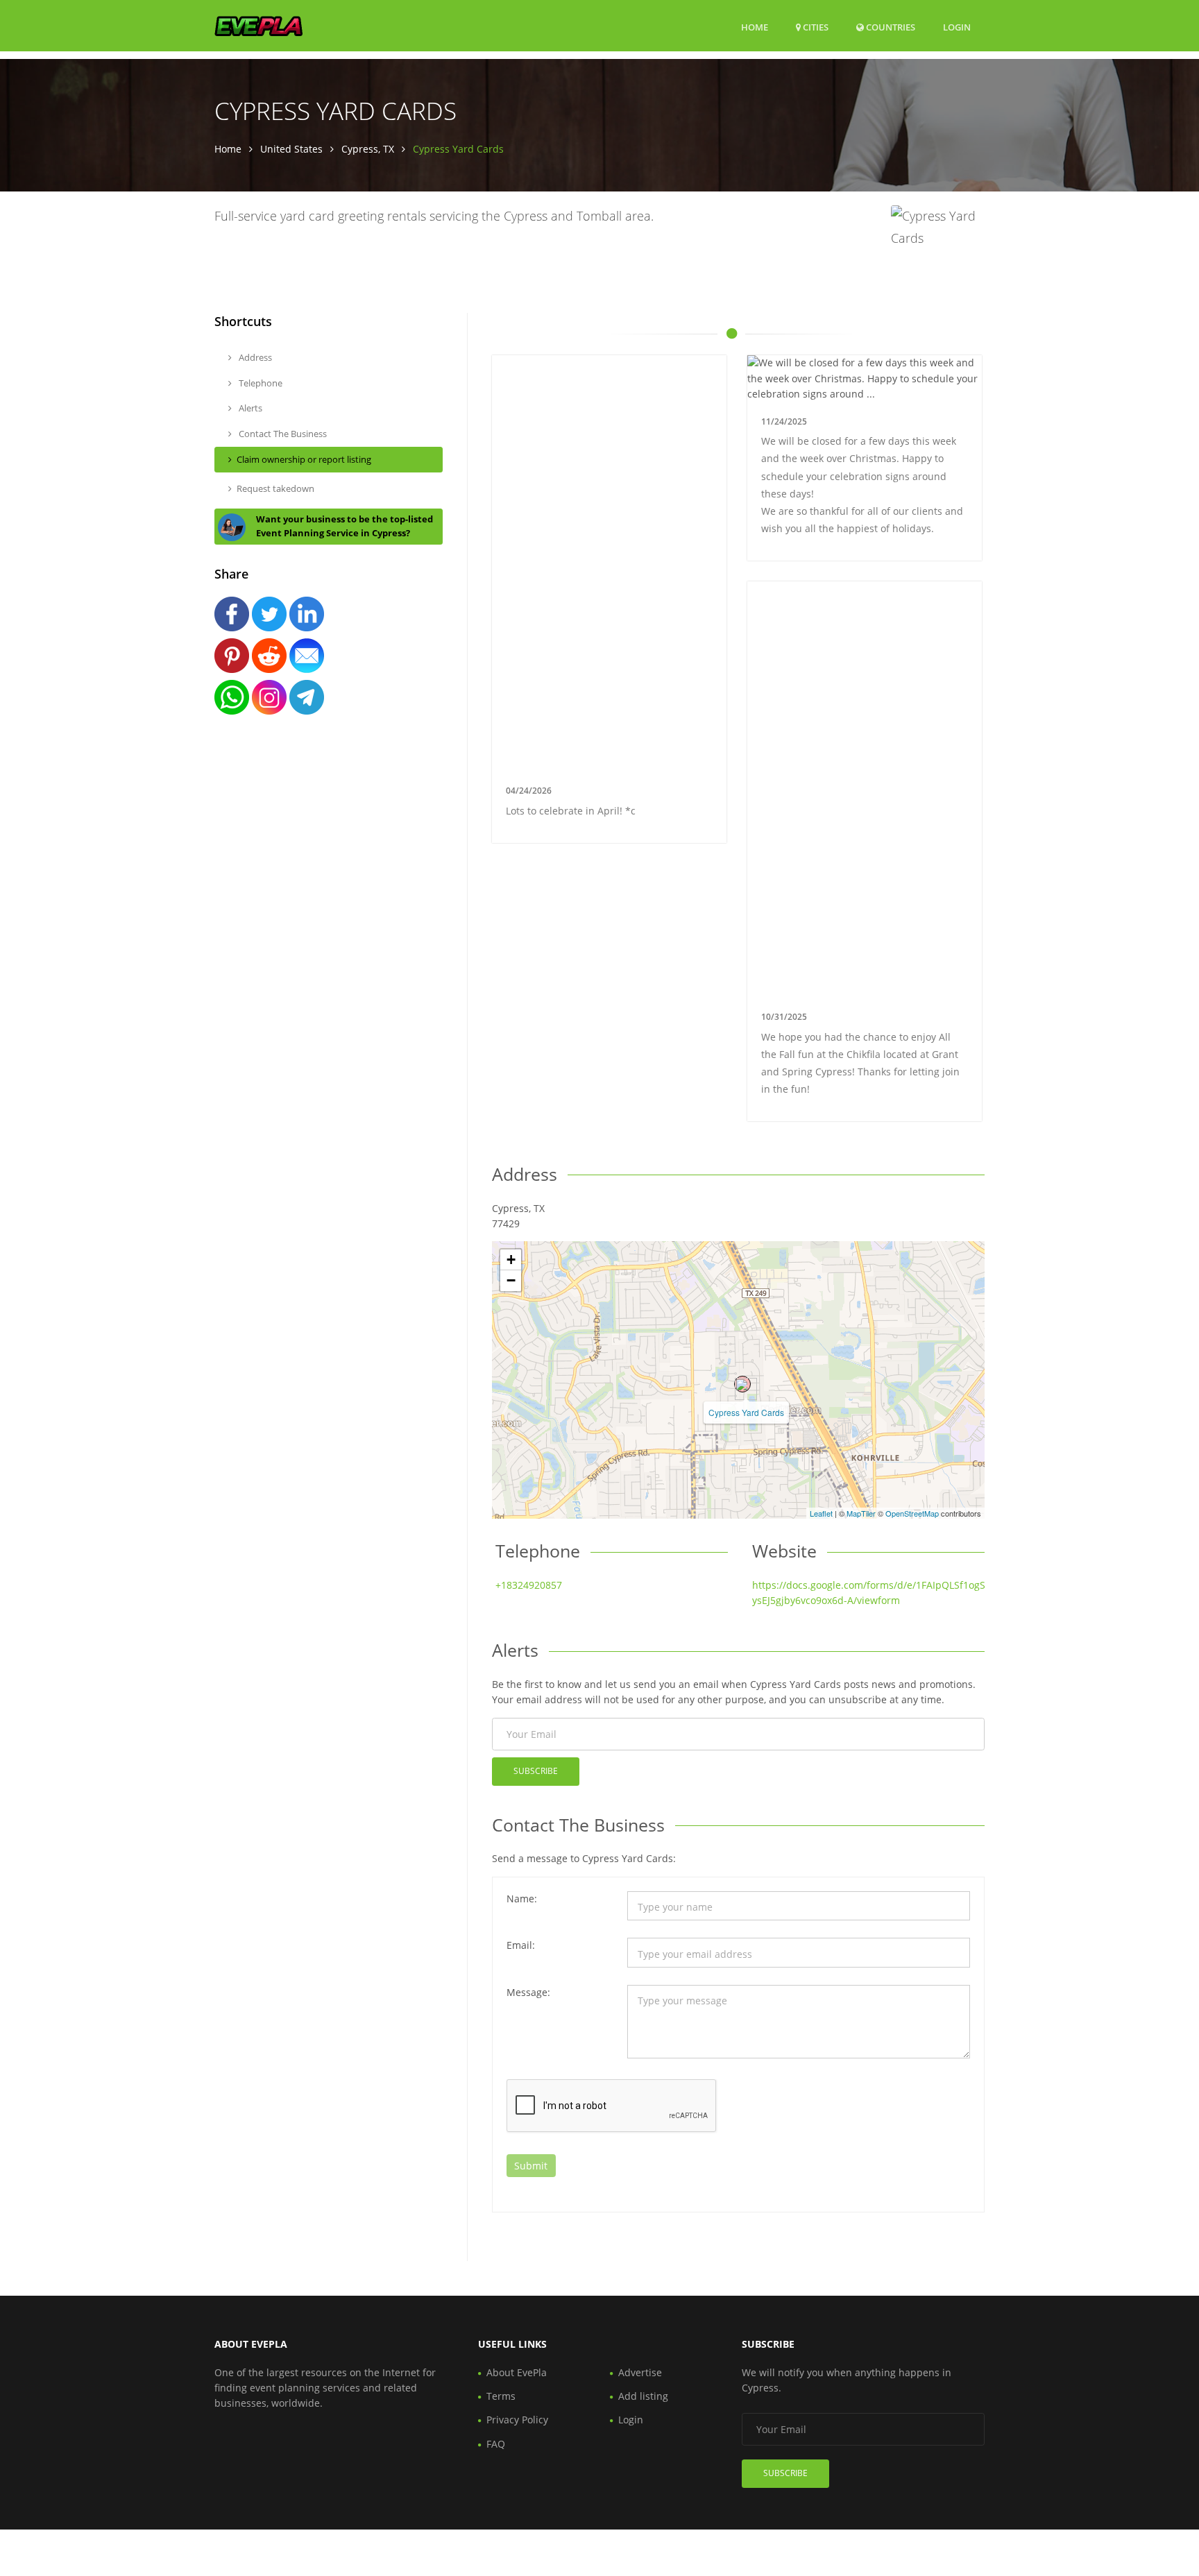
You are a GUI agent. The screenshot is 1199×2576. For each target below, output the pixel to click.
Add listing (643, 2396)
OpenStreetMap (912, 1513)
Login (957, 27)
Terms (501, 2396)
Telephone (260, 383)
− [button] (511, 1280)
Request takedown (275, 488)
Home (755, 27)
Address (254, 357)
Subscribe (536, 1771)
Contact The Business (282, 434)
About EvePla (517, 2372)
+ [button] (511, 1260)
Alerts (249, 408)
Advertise (640, 2372)
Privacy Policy (517, 2420)
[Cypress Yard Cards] (742, 1384)
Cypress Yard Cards (746, 1412)
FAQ (496, 2444)
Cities (815, 27)
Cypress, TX (368, 149)
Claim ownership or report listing (304, 459)
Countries (890, 27)
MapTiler (861, 1513)
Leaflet (821, 1513)
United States (291, 149)
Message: (528, 1992)
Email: (521, 1945)
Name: (522, 1899)
